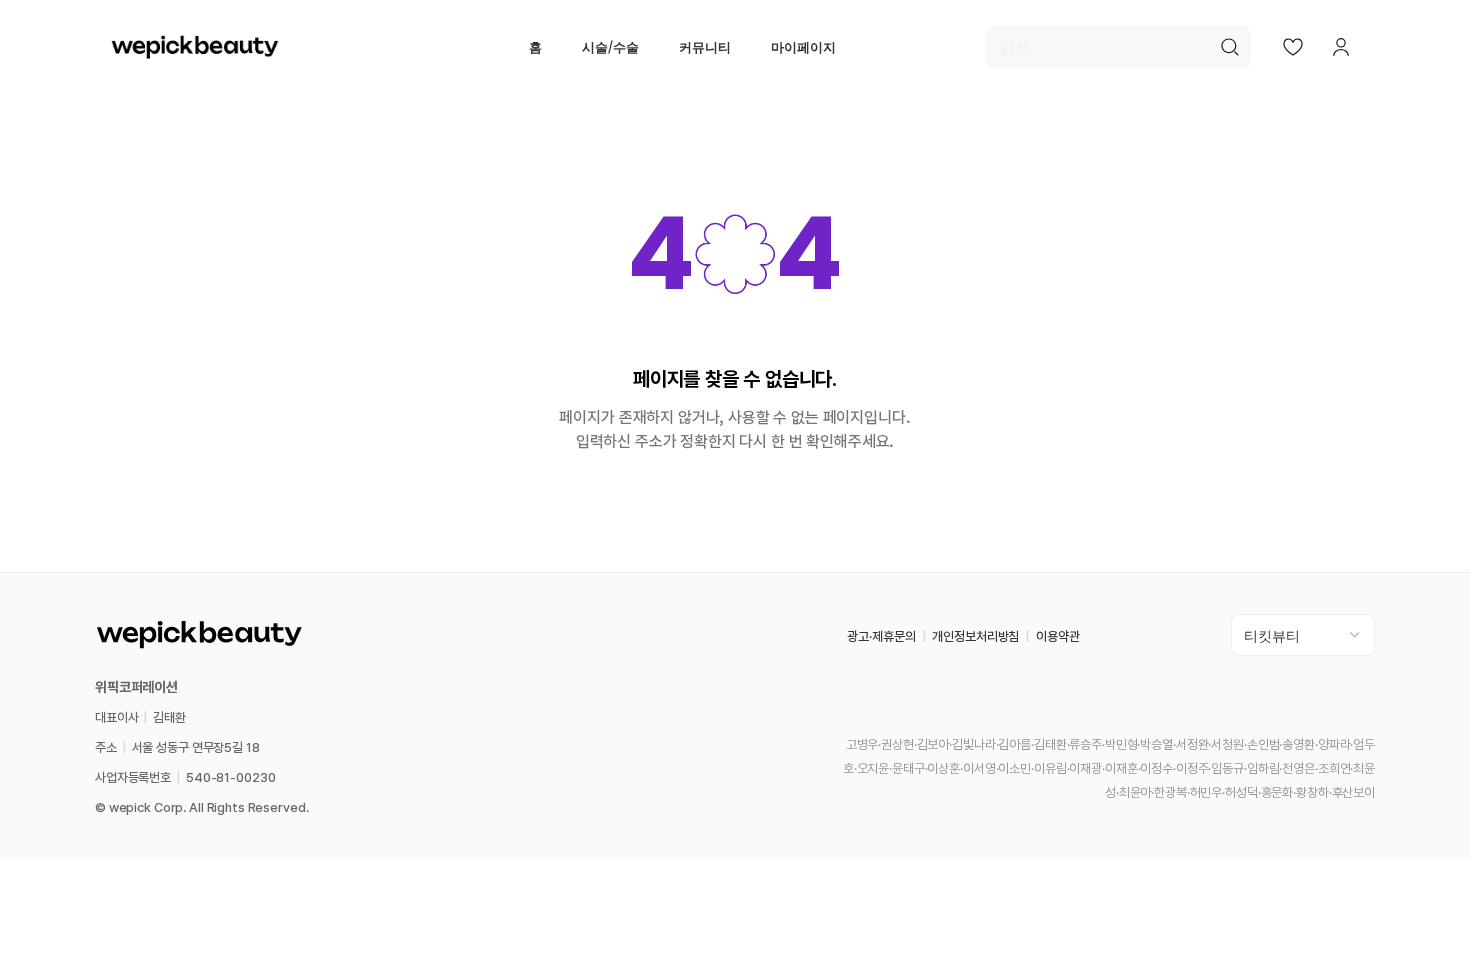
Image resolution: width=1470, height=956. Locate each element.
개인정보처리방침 (975, 636)
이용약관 (1057, 636)
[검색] (1230, 47)
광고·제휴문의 (881, 636)
